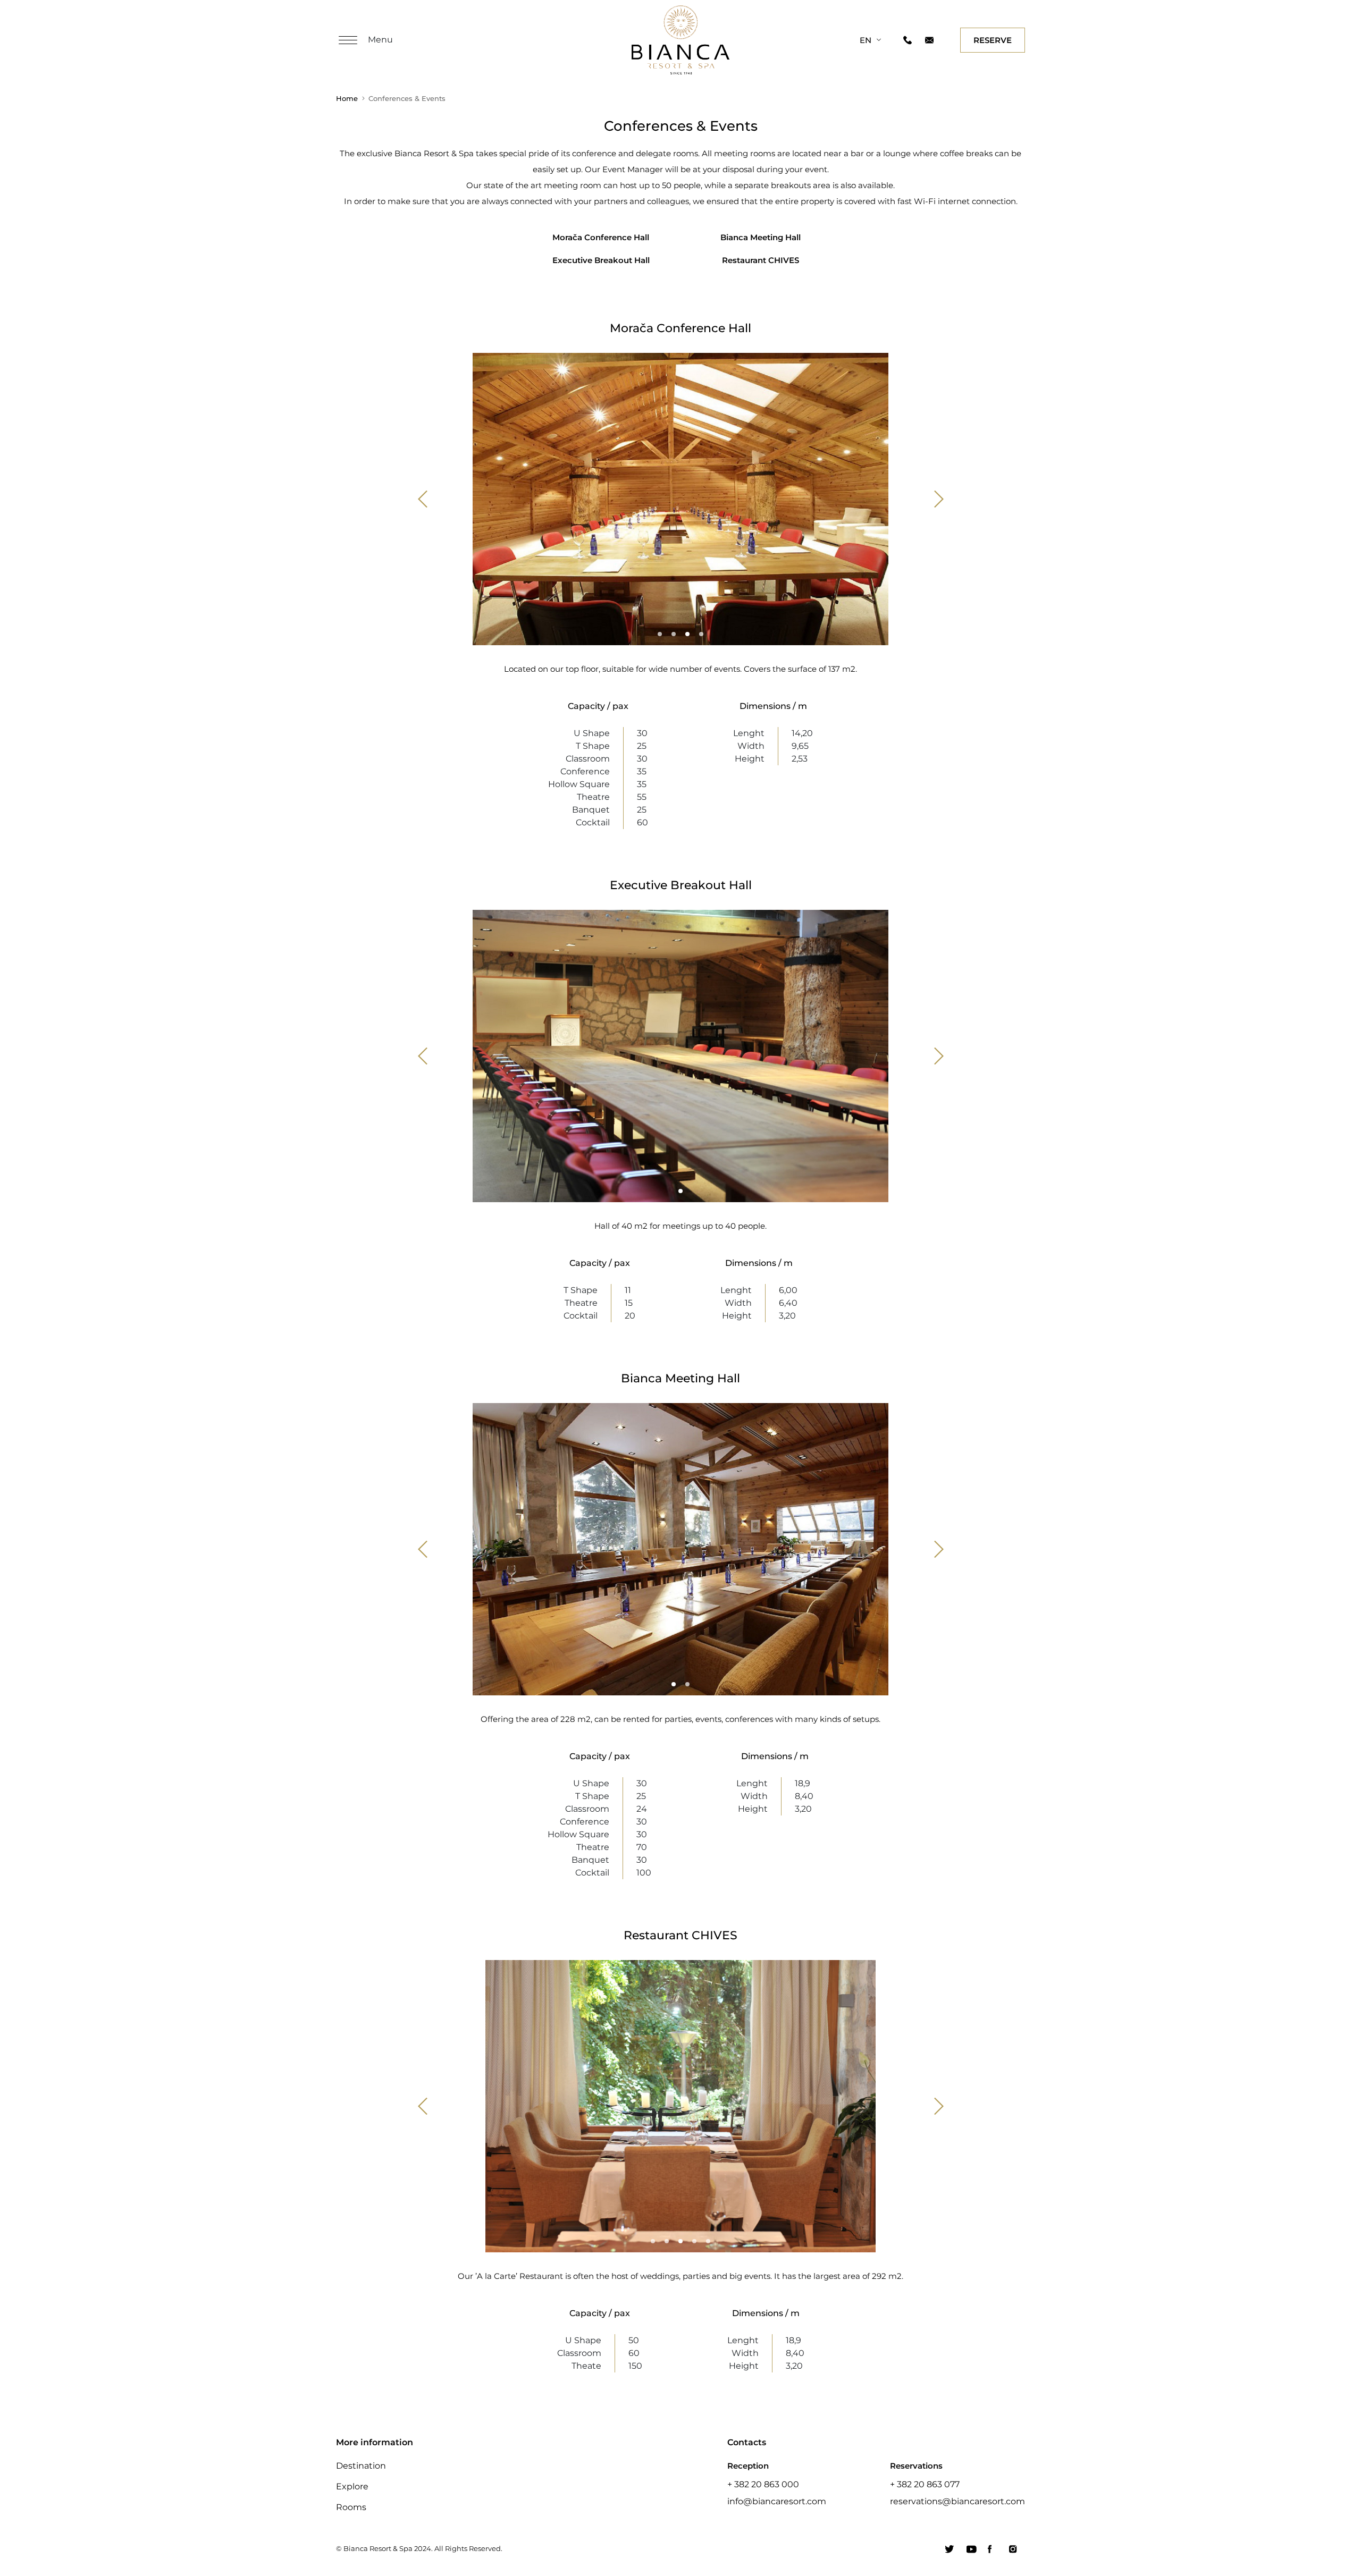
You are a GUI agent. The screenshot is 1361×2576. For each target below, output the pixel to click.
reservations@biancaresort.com (957, 2501)
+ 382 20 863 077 (925, 2484)
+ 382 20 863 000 (763, 2484)
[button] (423, 499)
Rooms (351, 2507)
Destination (361, 2466)
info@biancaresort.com (777, 2501)
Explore (352, 2486)
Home (347, 98)
